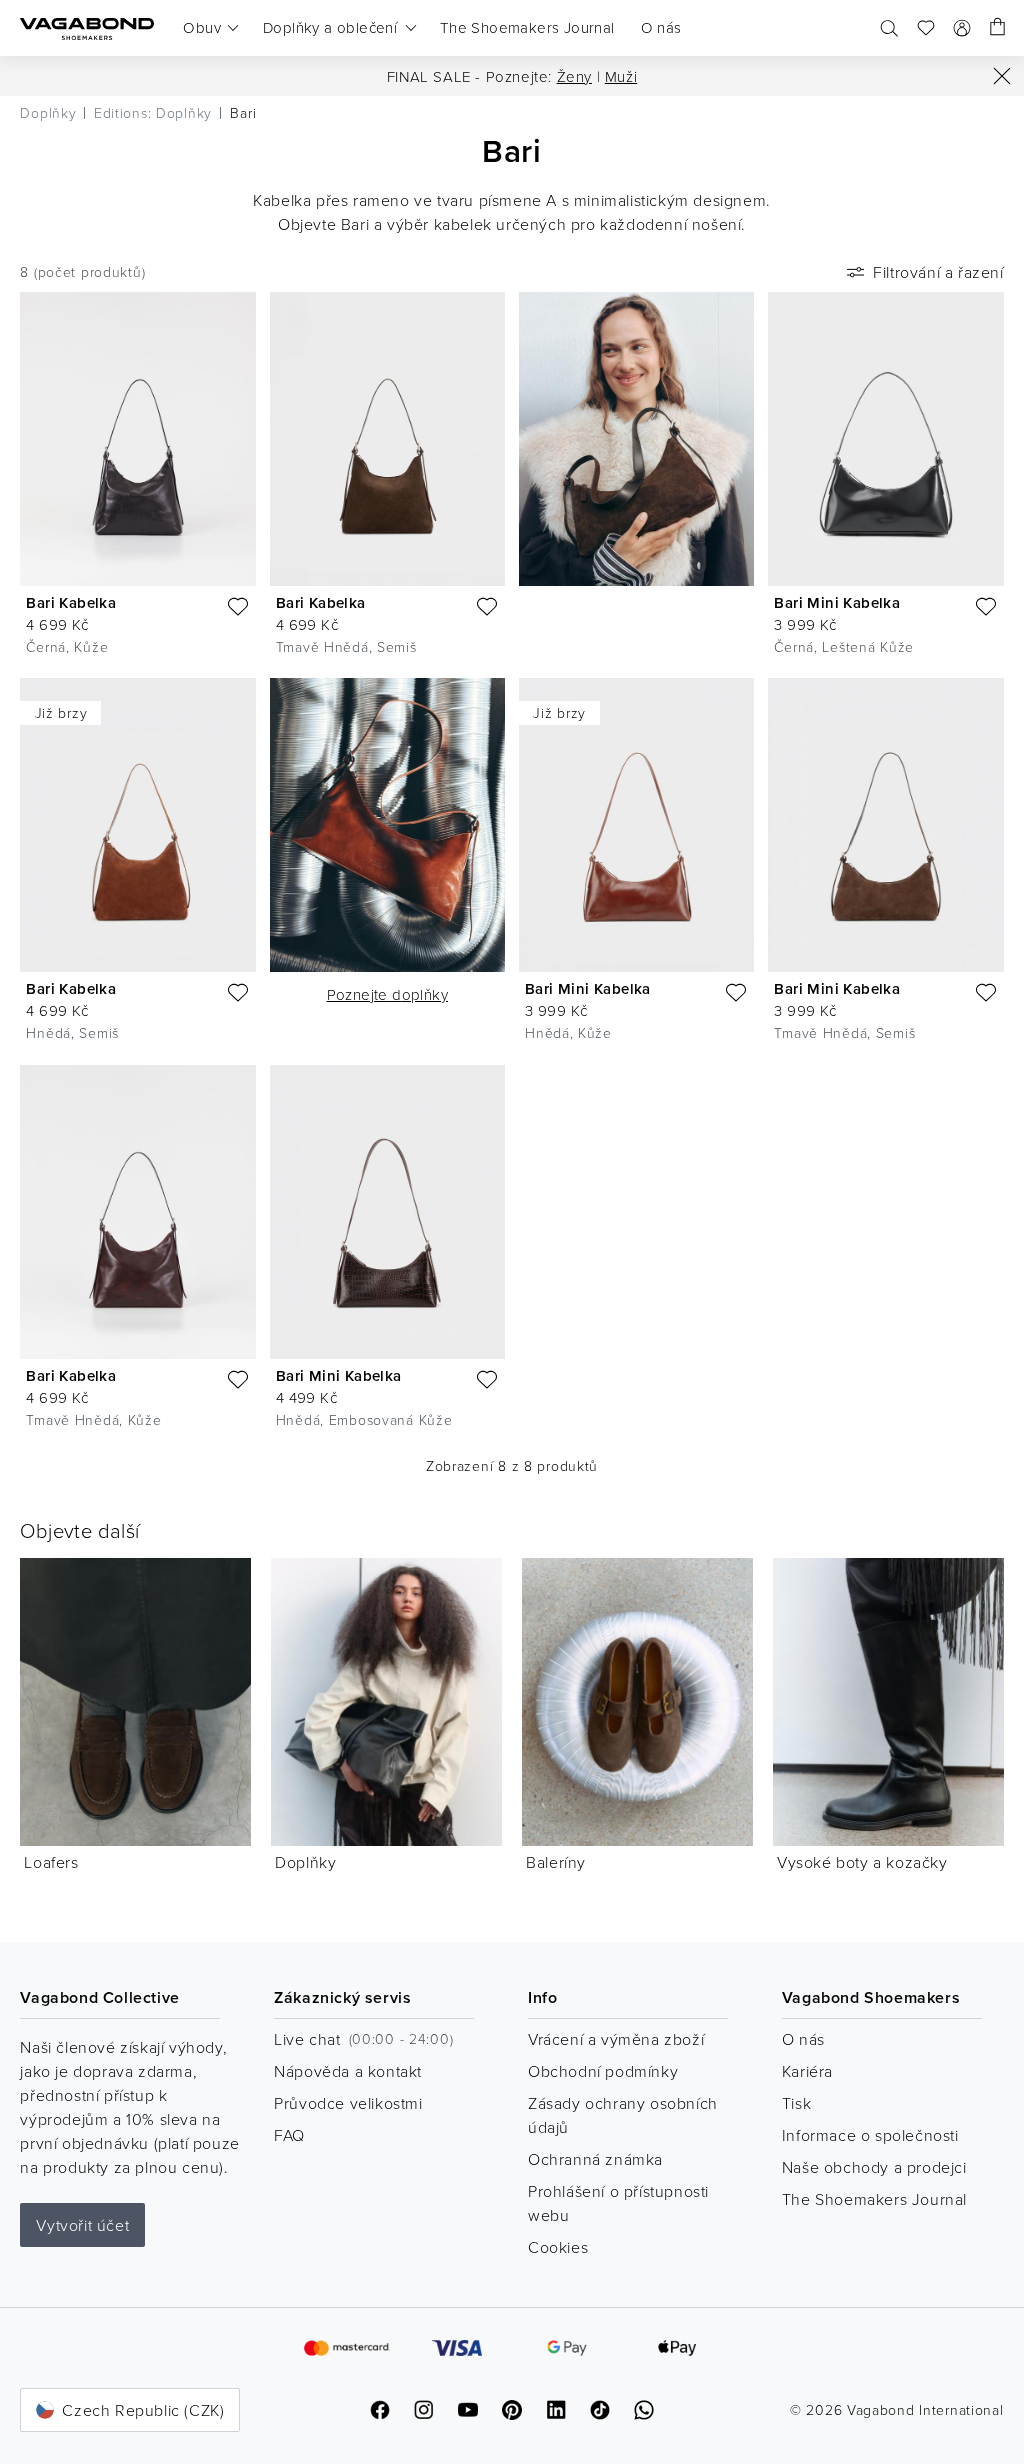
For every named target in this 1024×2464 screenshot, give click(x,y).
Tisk (796, 2103)
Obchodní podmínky (603, 2071)
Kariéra (807, 2071)
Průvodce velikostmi (348, 2103)
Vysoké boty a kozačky (862, 1862)
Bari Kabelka (71, 602)
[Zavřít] (1002, 76)
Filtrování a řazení (938, 272)
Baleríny (556, 1862)
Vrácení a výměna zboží (616, 2039)
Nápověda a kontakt (348, 2071)
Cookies (558, 2247)
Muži (621, 76)
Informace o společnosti (870, 2135)
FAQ (289, 2135)
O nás (803, 2039)
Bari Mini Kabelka (837, 602)
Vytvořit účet (82, 2225)
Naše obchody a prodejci (874, 2167)
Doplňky (305, 1862)
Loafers (51, 1862)
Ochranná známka (595, 2159)
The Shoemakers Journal (874, 2199)
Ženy (574, 76)
